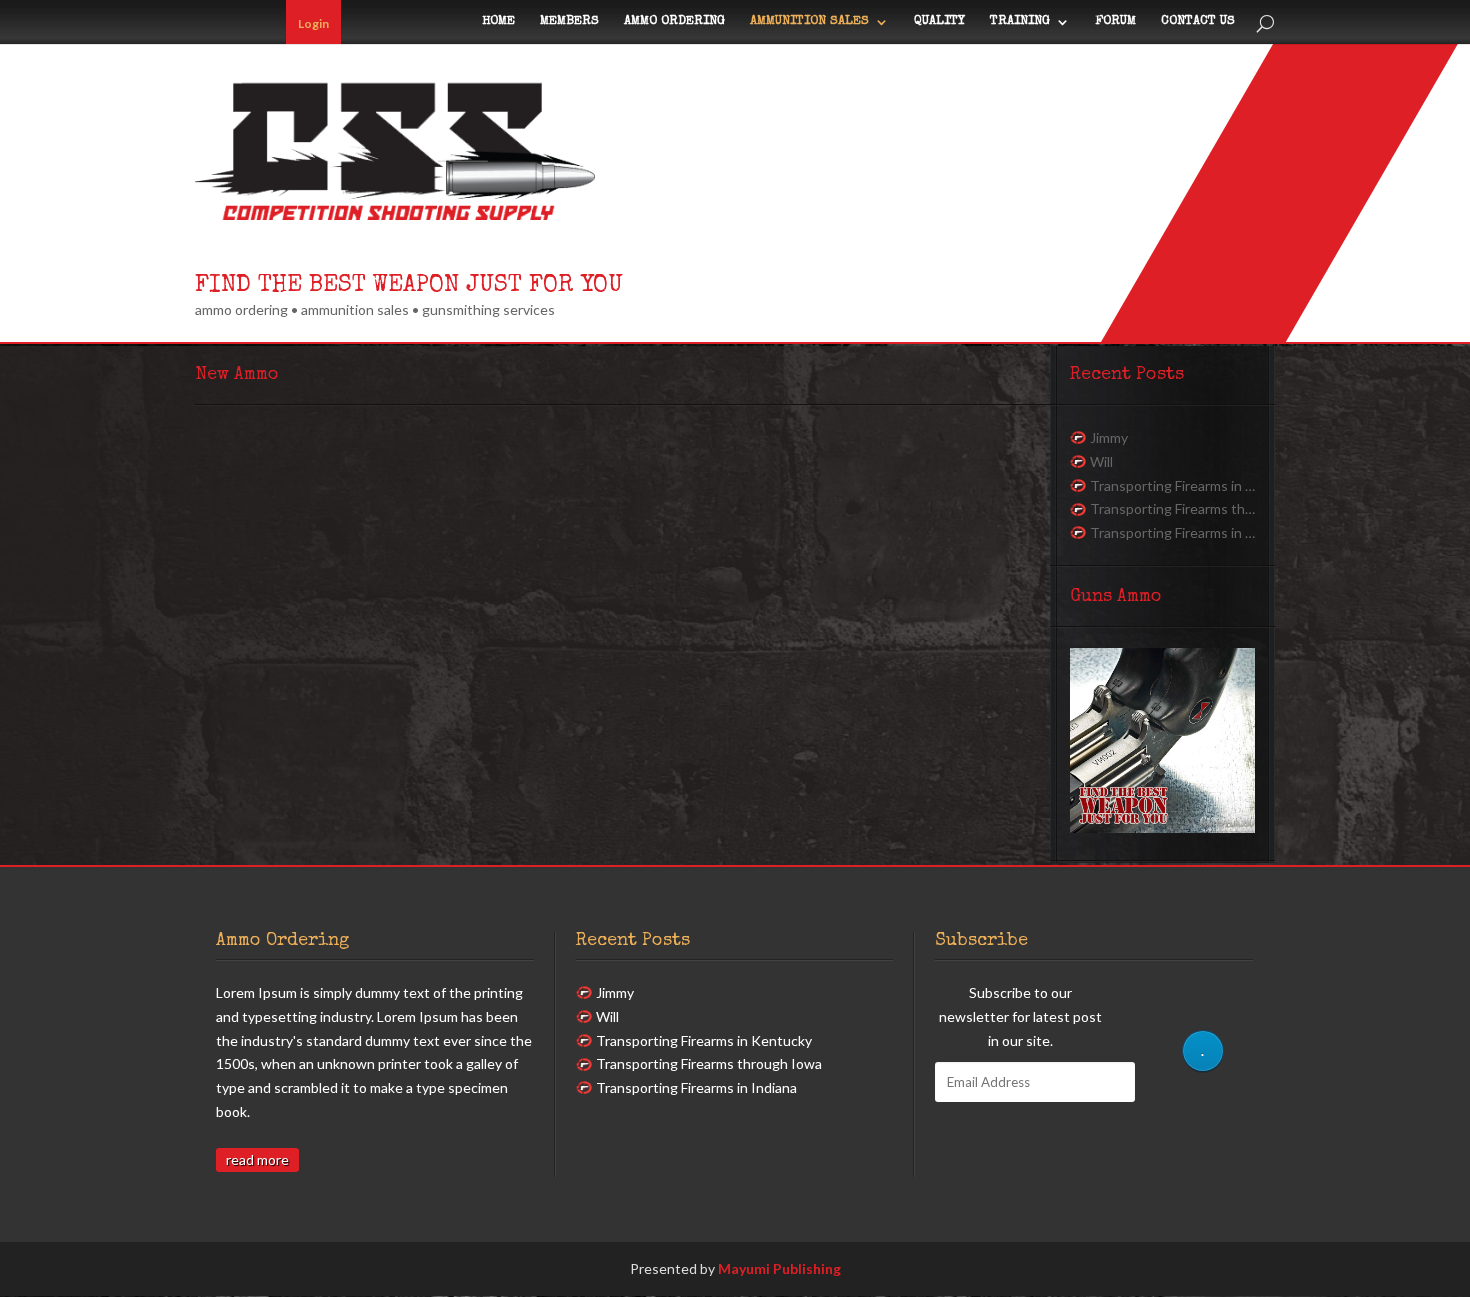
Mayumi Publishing (779, 1268)
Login (313, 23)
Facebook (207, 22)
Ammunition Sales (809, 21)
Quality (939, 21)
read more (257, 1159)
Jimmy (1109, 437)
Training (1020, 21)
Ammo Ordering (674, 21)
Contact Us (1198, 21)
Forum (1115, 21)
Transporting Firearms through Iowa (1172, 508)
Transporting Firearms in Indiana (1172, 532)
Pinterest (261, 22)
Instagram (234, 22)
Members (569, 21)
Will (1101, 461)
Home (498, 21)
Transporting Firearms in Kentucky (1172, 485)
